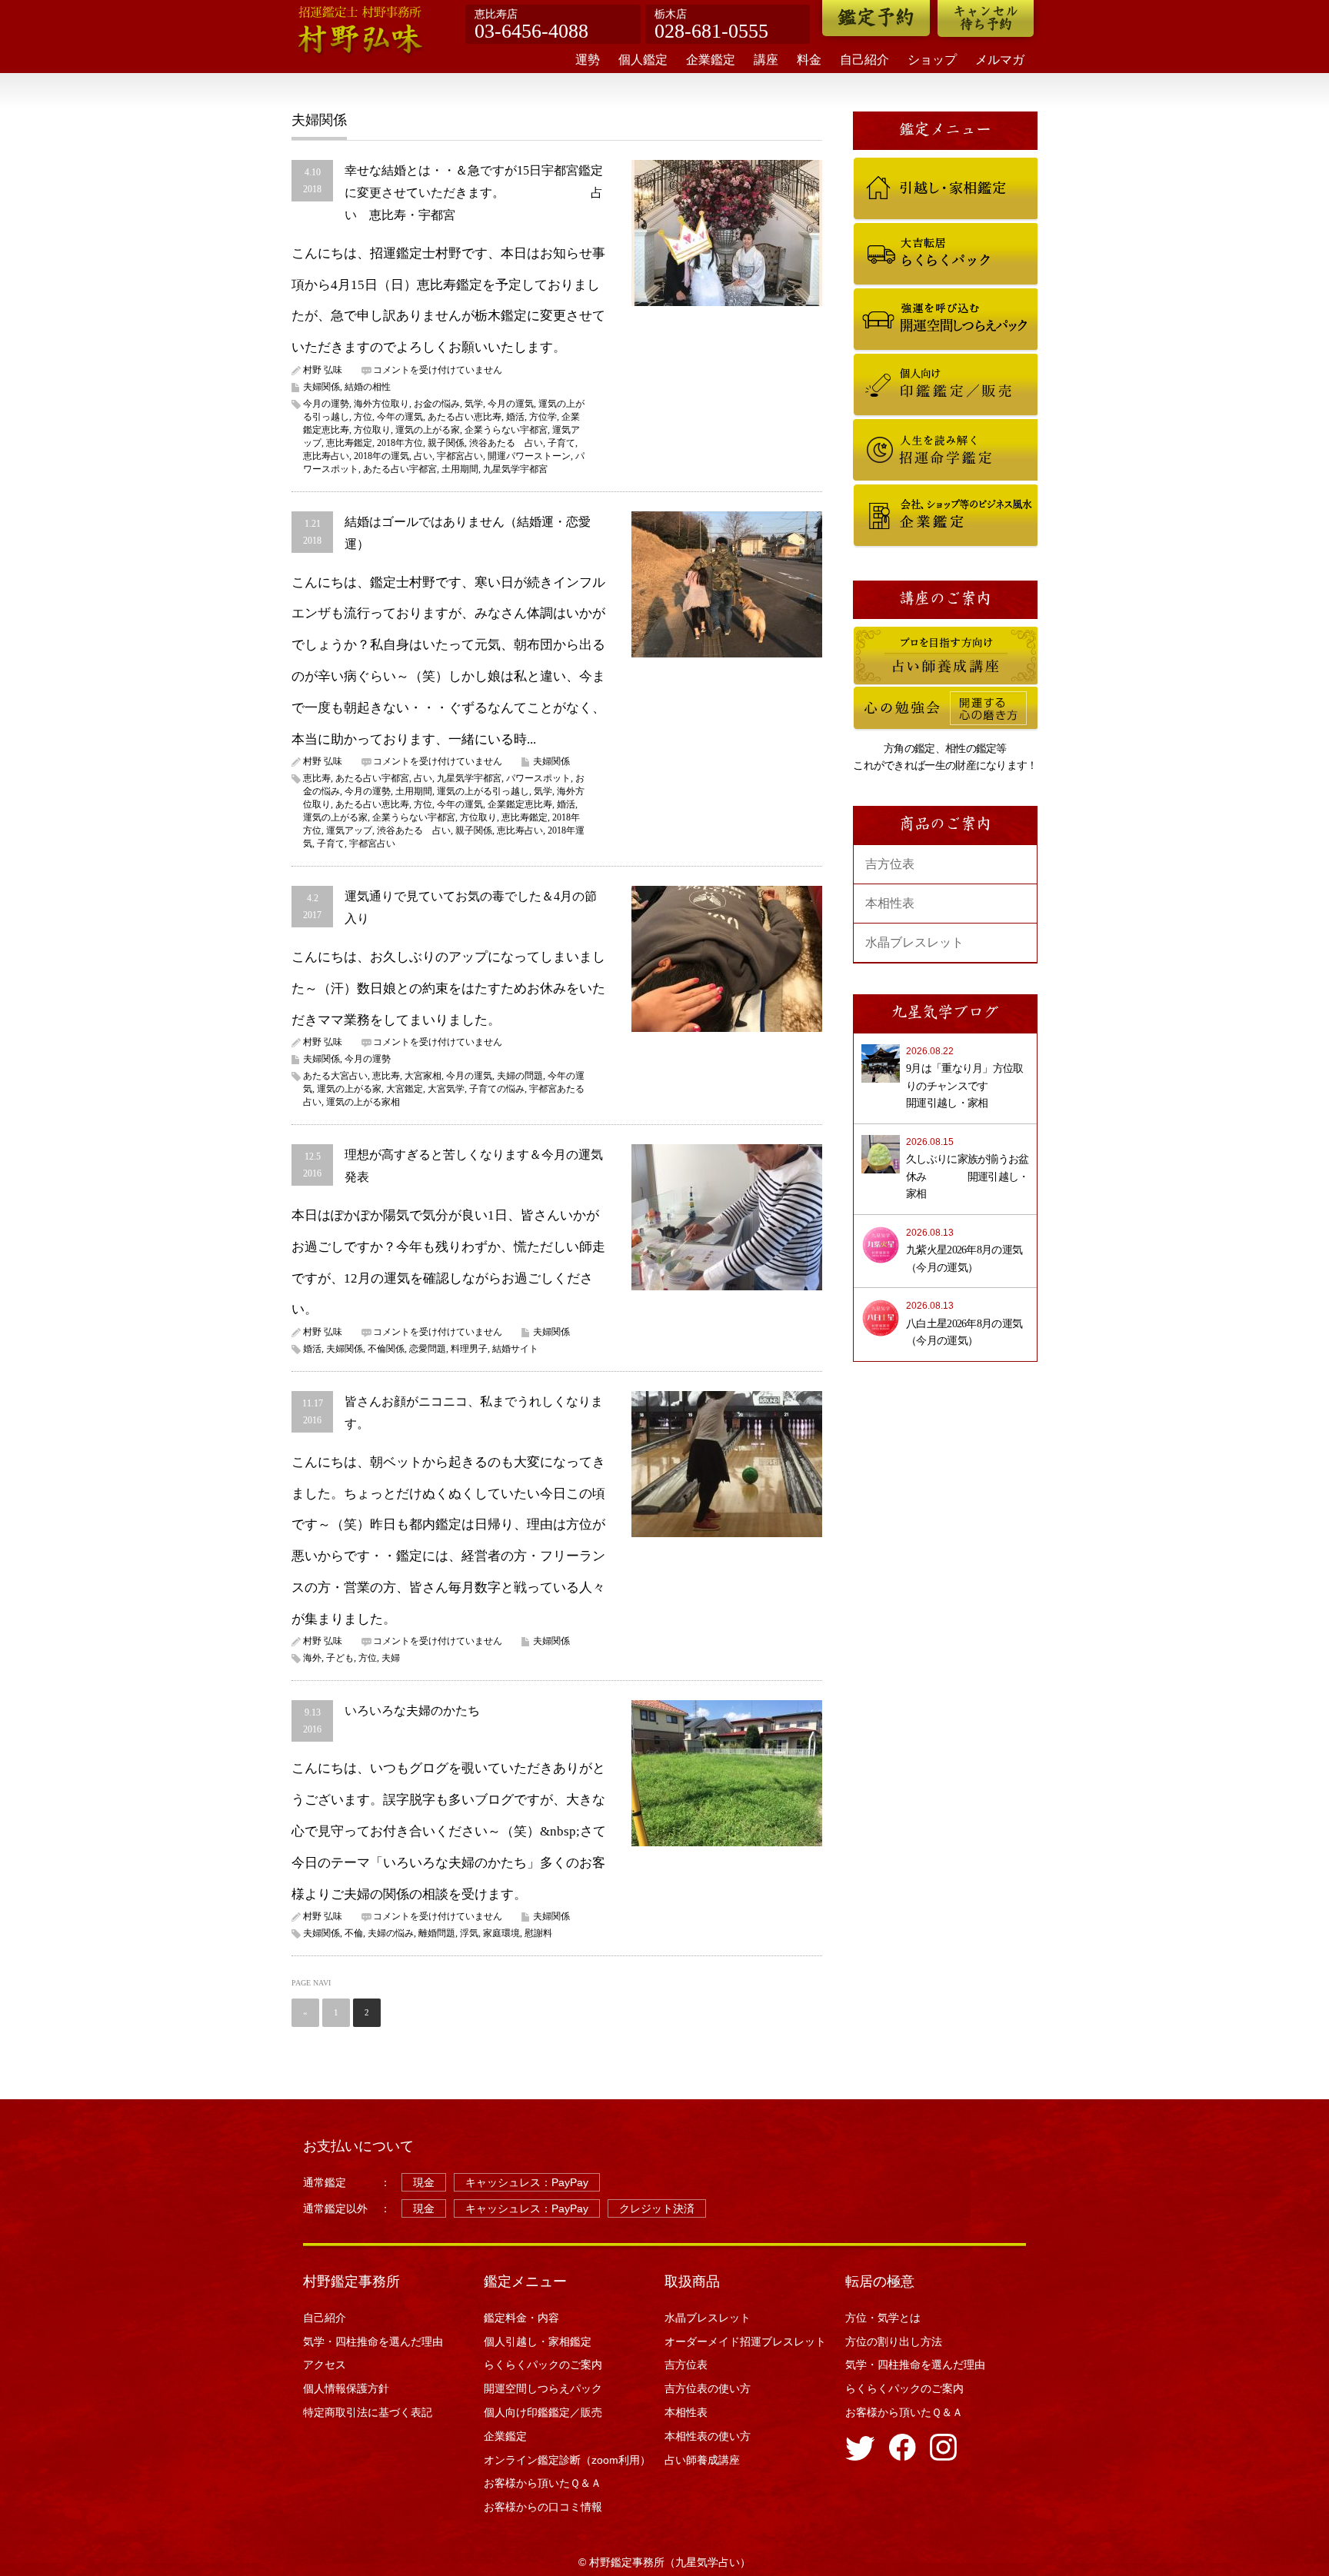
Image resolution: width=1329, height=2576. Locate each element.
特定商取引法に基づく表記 (368, 2412)
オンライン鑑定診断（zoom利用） (567, 2460)
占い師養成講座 (883, 634)
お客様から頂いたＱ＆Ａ (543, 2483)
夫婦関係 (321, 387)
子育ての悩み (497, 1089)
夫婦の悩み (391, 1933)
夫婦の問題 (520, 1076)
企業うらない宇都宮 (506, 430)
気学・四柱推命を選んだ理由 (373, 2341)
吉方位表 (890, 864)
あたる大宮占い (335, 1076)
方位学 (543, 417)
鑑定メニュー (525, 2281)
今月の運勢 (326, 404)
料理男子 (469, 1349)
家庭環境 (501, 1933)
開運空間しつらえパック (899, 295)
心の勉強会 (874, 694)
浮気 (469, 1933)
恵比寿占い (326, 456)
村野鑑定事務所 (351, 2281)
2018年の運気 (381, 456)
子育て (561, 443)
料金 (809, 60)
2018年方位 (400, 443)
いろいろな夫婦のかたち (412, 1711)
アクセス (325, 2365)
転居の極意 (880, 2281)
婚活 (515, 417)
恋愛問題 (428, 1349)
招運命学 (870, 426)
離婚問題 (437, 1933)
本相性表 (890, 903)
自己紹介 (864, 60)
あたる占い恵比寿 (465, 417)
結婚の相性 (368, 387)
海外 (312, 1658)
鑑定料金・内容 (521, 2318)
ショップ (932, 60)
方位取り (372, 430)
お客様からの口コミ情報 (548, 2507)
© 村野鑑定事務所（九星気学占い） (664, 2562)
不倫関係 (386, 1349)
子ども (340, 1658)
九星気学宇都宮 (515, 469)
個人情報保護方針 (346, 2388)
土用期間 (460, 469)
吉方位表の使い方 (708, 2388)
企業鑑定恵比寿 (520, 804)
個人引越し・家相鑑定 (895, 165)
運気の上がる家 (428, 430)
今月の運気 (511, 404)
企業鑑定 (711, 60)
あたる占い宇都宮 (400, 469)
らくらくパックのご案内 (899, 230)
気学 (474, 404)
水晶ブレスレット (914, 942)
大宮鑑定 (405, 1089)
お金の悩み (437, 404)
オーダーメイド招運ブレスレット (745, 2341)
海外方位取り (381, 404)
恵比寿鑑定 (349, 443)
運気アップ (349, 830)
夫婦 (391, 1658)
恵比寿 (317, 778)
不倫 (354, 1933)
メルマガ (1000, 60)
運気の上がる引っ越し (483, 791)
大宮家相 (423, 1076)
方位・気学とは (883, 2318)
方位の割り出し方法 (894, 2341)
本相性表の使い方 (708, 2436)
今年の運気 (400, 417)
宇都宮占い (460, 456)
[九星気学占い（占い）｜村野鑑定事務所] (361, 32)
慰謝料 (538, 1933)
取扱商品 (692, 2281)
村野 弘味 (323, 370)
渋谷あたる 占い (506, 443)
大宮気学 (446, 1089)
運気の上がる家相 (363, 1102)
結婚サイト (515, 1349)
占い (423, 456)
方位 (363, 417)
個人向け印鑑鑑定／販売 (899, 361)
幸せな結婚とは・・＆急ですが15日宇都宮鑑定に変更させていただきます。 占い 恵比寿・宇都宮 (474, 193)
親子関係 (446, 443)
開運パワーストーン (529, 456)
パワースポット (538, 778)
